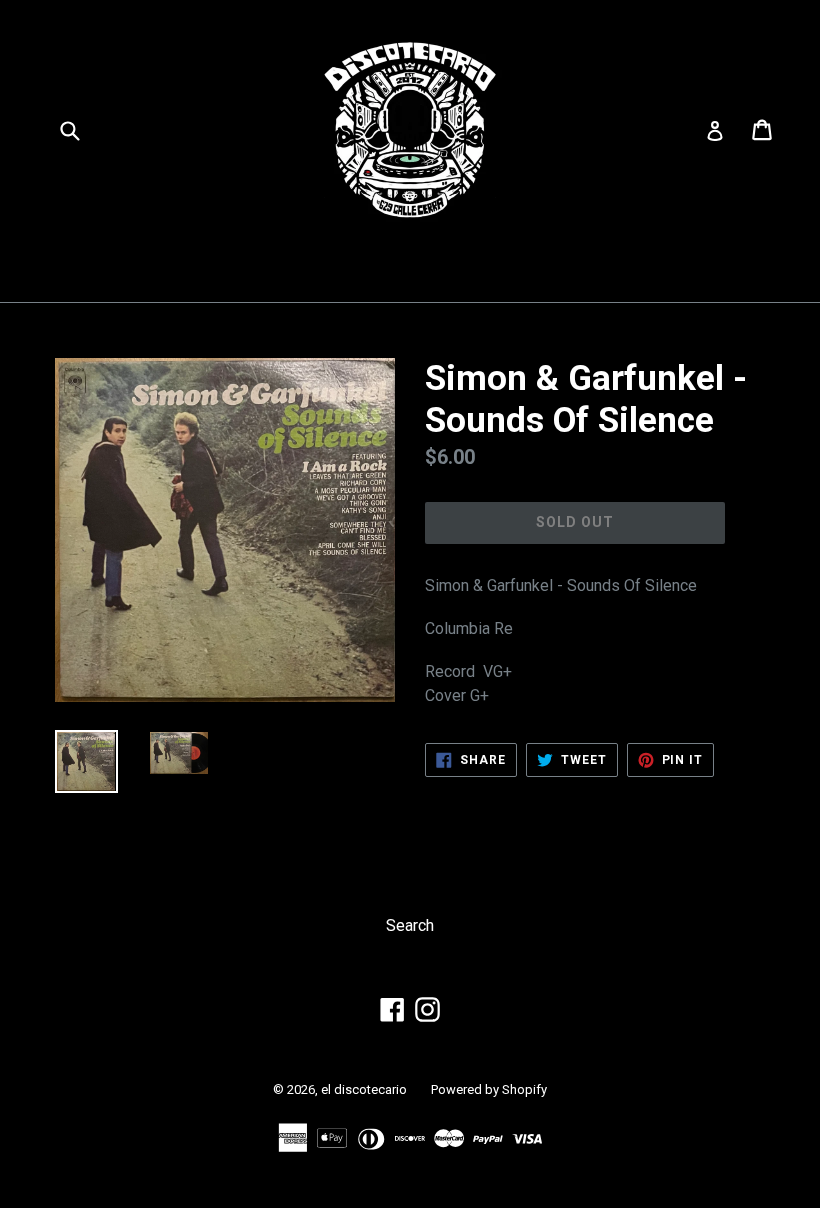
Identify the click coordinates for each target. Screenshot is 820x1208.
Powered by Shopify (489, 1089)
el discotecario (364, 1089)
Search (410, 925)
